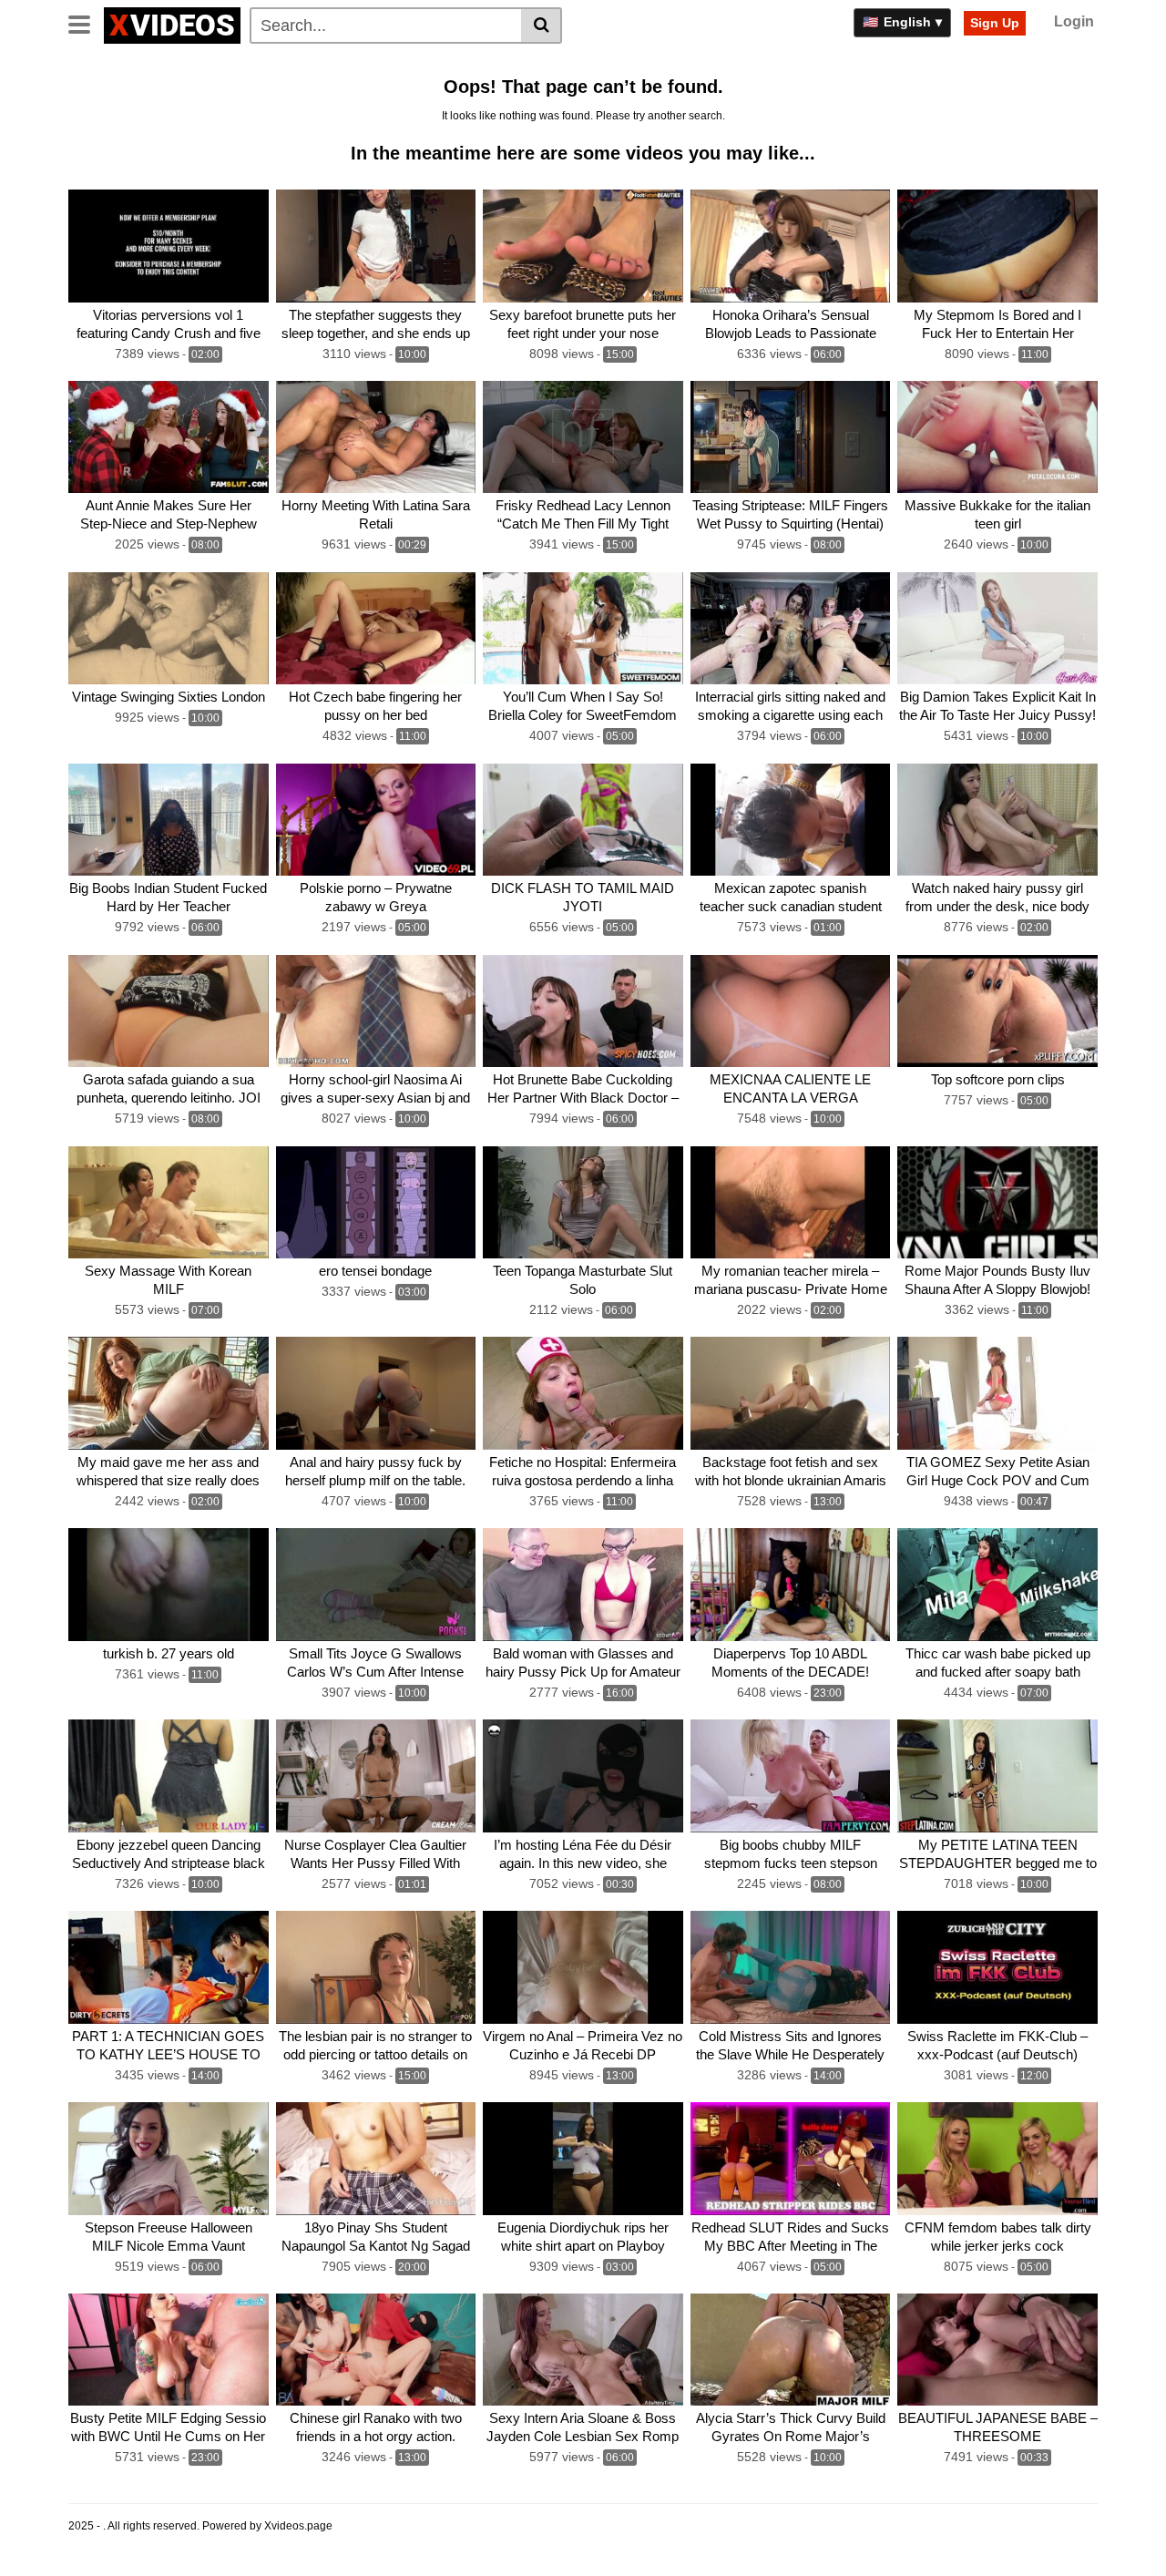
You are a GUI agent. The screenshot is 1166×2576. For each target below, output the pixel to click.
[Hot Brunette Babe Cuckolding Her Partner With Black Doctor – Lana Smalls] (583, 1011)
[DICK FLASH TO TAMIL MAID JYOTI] (583, 820)
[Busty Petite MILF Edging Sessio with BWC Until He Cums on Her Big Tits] (169, 2350)
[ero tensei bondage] (376, 1203)
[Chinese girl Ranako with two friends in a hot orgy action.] (376, 2350)
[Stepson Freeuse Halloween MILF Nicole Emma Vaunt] (169, 2159)
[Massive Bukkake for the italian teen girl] (997, 437)
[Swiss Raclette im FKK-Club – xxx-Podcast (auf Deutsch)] (997, 1967)
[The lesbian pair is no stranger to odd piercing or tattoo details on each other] (376, 1967)
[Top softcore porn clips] (997, 1011)
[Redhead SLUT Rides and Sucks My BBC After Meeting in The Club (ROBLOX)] (791, 2159)
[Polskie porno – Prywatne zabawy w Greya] (376, 820)
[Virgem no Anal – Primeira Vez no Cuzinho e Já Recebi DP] (583, 1967)
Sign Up (995, 23)
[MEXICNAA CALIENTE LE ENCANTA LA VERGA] (791, 1011)
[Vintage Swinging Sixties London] (169, 629)
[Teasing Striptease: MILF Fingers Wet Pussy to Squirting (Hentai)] (791, 437)
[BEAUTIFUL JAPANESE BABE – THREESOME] (997, 2350)
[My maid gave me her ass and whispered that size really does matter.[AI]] (169, 1393)
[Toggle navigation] (86, 23)
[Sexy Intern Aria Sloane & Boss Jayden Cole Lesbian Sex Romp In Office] (583, 2350)
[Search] (542, 26)
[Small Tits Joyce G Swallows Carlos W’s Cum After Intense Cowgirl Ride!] (376, 1585)
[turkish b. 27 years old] (169, 1585)
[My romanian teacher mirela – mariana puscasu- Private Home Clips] (791, 1203)
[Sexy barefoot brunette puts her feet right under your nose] (583, 246)
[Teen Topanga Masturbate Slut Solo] (583, 1203)
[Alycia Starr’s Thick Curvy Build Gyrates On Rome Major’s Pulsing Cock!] (791, 2350)
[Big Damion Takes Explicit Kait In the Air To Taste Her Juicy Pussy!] (997, 629)
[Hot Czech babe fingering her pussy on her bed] (376, 629)
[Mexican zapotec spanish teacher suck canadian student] (791, 820)
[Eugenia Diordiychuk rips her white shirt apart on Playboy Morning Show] (583, 2159)
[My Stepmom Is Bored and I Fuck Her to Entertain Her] (997, 246)
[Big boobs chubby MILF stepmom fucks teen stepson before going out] (791, 1776)
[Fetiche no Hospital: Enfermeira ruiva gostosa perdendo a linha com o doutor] (583, 1393)
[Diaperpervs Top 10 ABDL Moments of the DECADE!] (791, 1585)
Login (1074, 21)
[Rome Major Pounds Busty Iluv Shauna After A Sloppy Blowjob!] (997, 1203)
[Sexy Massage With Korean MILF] (169, 1203)
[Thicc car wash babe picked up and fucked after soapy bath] (997, 1585)
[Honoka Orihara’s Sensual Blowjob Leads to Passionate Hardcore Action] (791, 246)
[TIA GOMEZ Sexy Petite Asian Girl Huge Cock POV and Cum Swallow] (997, 1393)
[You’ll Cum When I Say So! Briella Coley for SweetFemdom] (583, 629)
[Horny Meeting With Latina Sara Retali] (376, 437)
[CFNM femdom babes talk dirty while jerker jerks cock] (997, 2159)
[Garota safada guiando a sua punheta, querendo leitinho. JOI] (169, 1011)
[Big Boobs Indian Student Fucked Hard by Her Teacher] (169, 820)
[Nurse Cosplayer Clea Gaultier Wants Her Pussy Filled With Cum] (376, 1776)
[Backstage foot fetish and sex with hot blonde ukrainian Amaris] (791, 1393)
